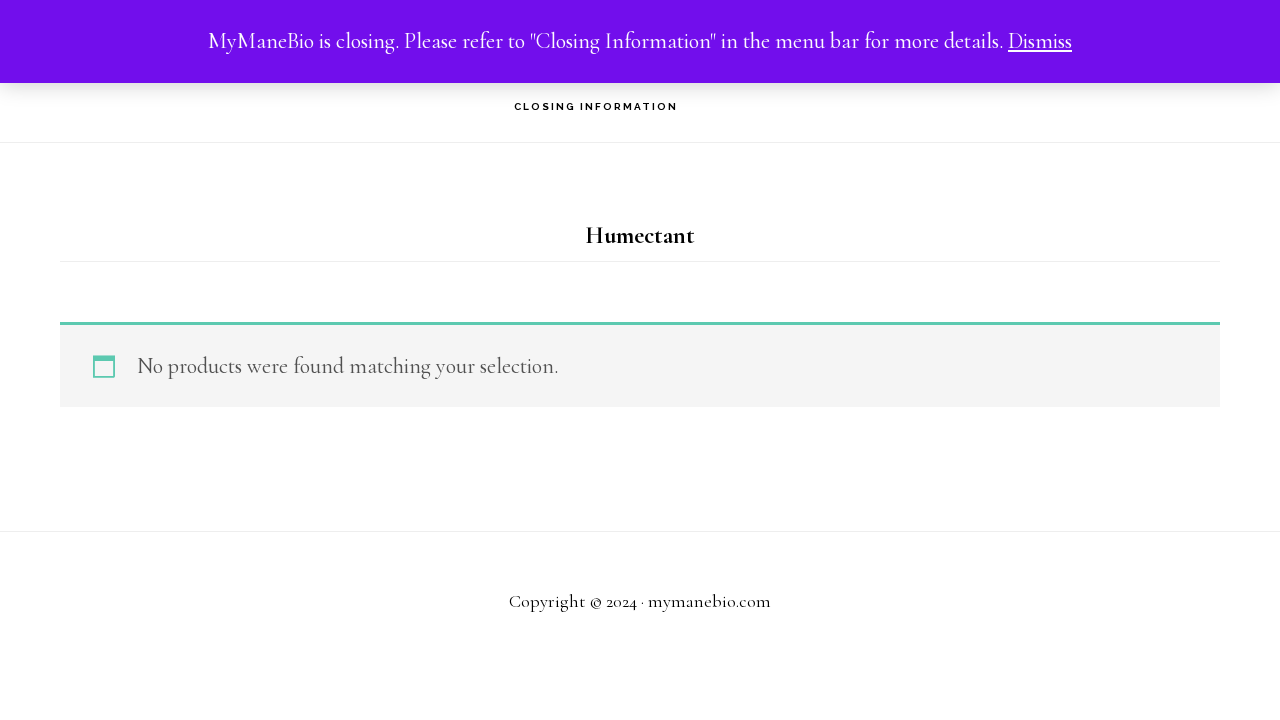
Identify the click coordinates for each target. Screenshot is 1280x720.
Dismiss (1040, 41)
